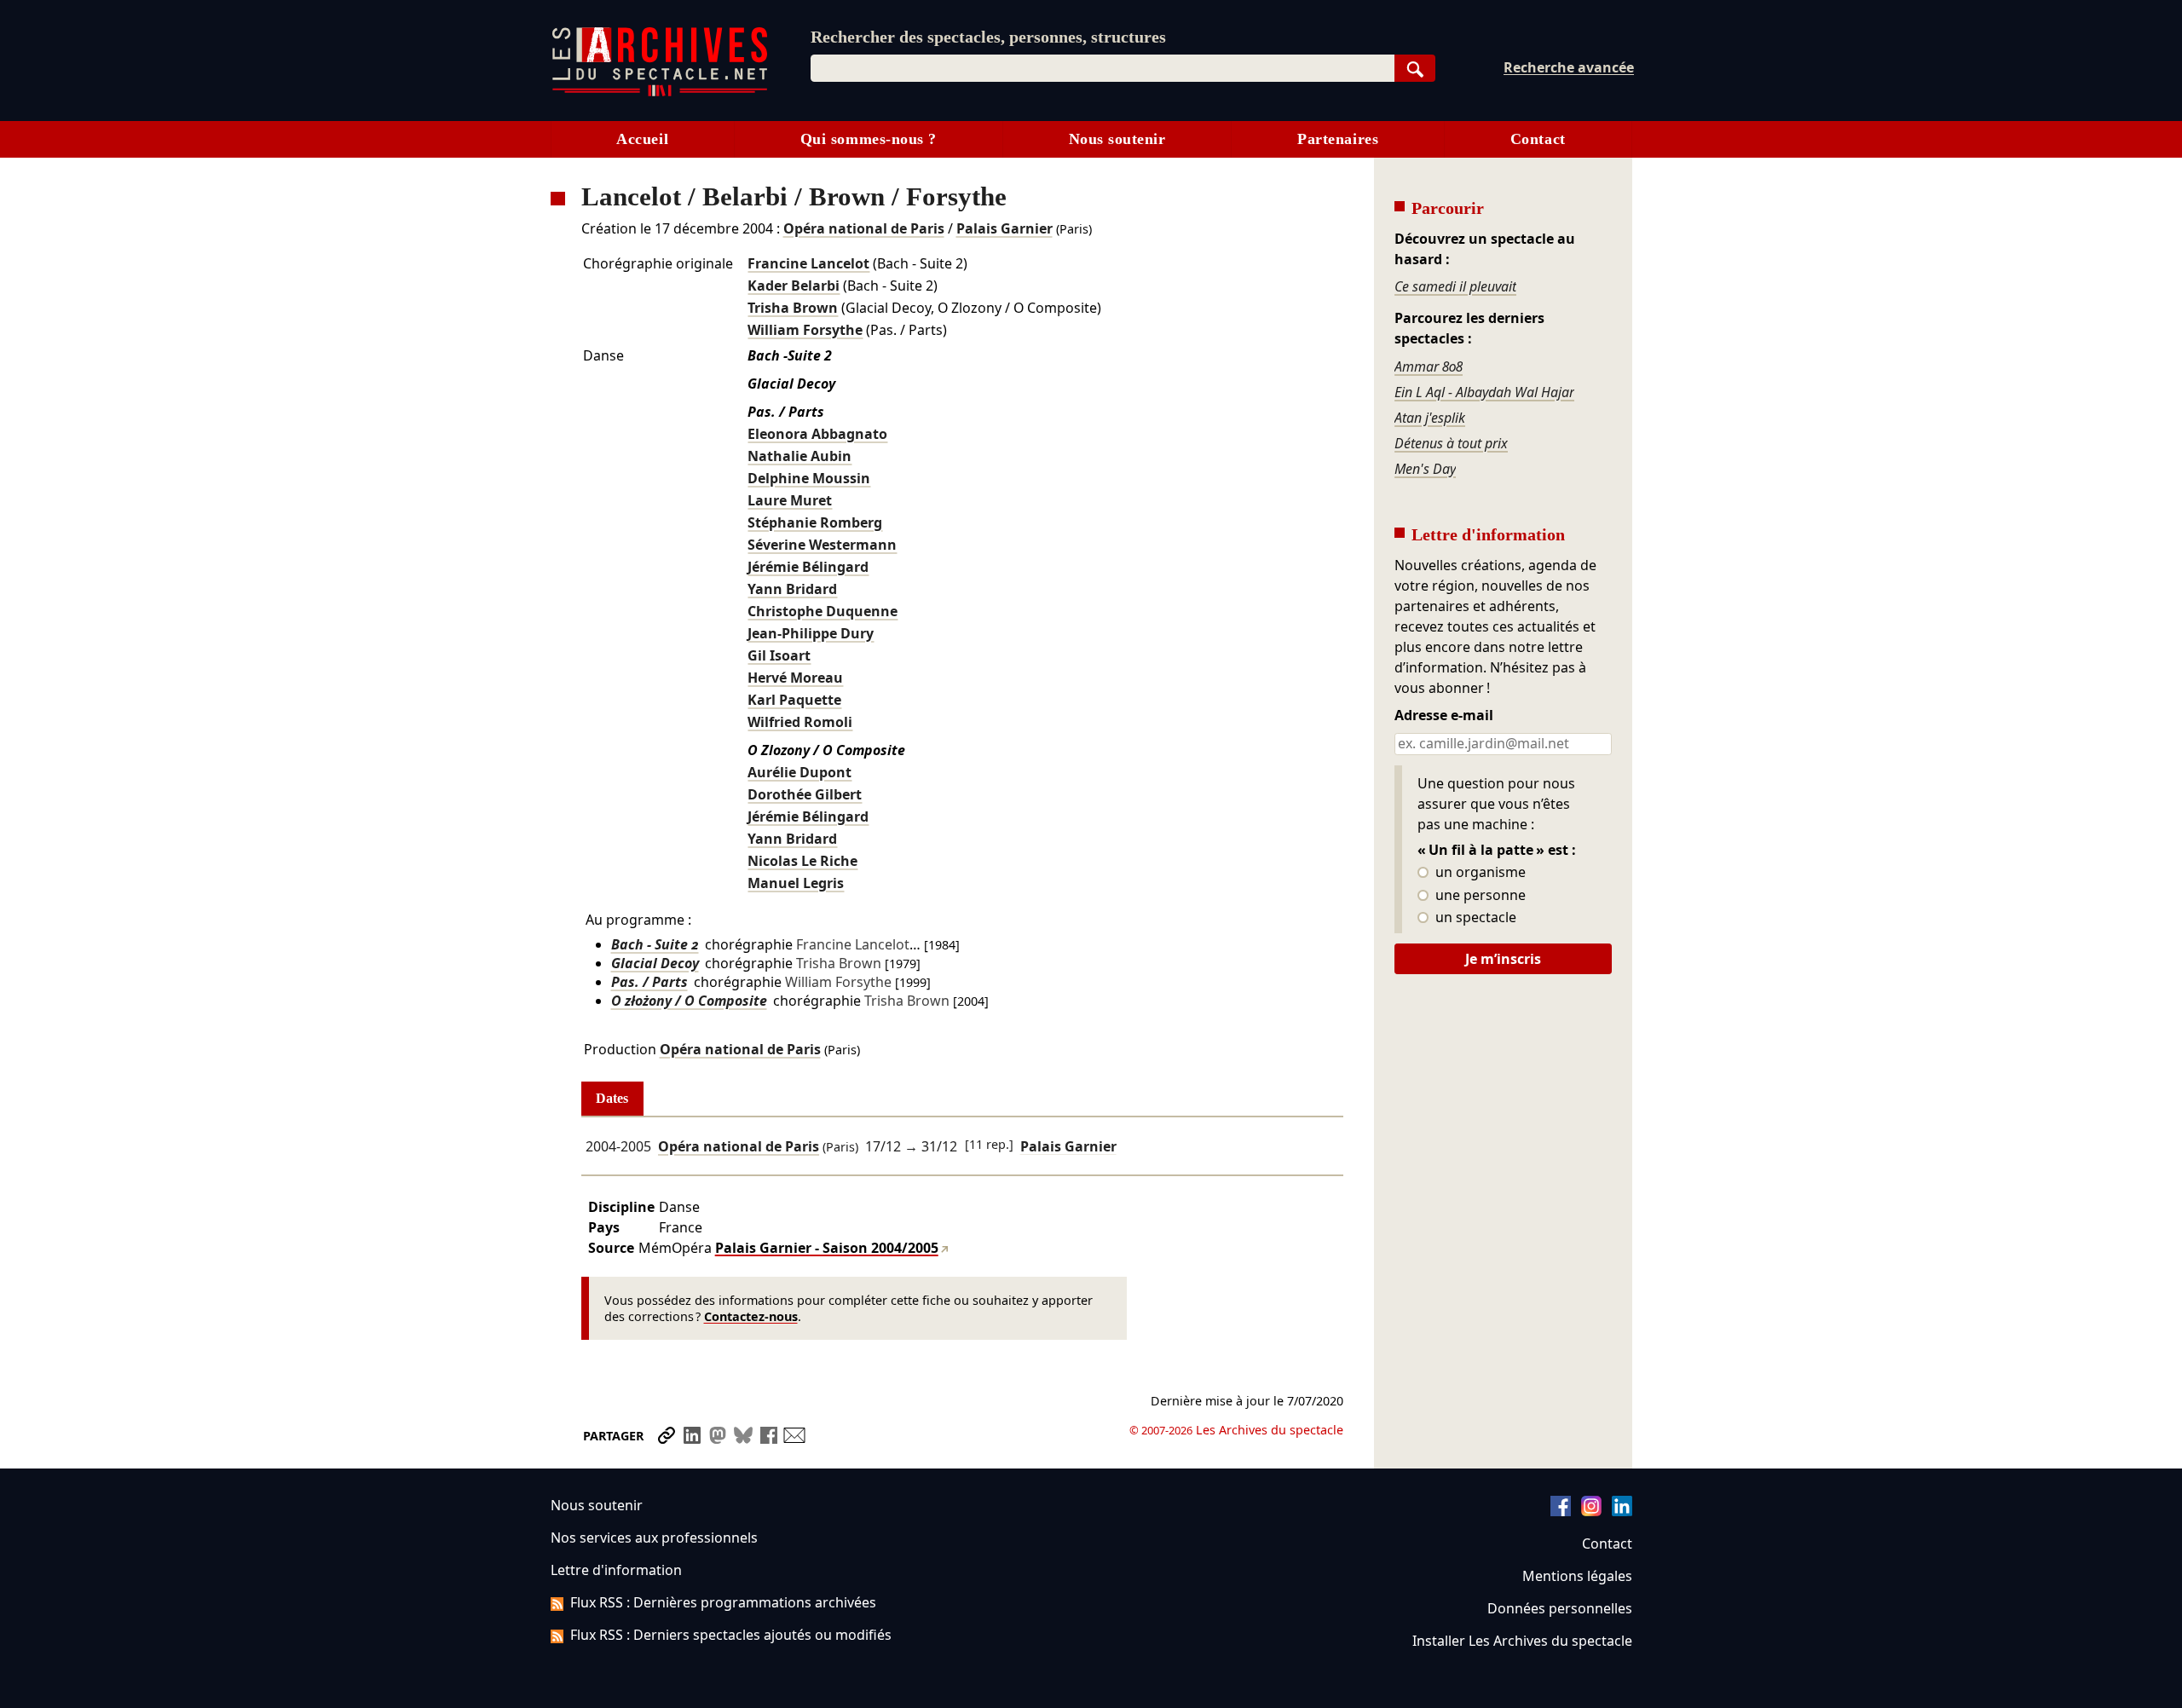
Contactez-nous (751, 1316)
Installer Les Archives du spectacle (1522, 1641)
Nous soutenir (1117, 139)
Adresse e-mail (1444, 716)
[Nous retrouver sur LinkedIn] (1622, 1511)
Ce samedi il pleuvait (1455, 286)
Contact (1538, 139)
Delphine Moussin (809, 478)
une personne (1479, 896)
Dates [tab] (612, 1098)
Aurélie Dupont (799, 772)
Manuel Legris (796, 883)
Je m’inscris (1503, 959)
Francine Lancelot (808, 263)
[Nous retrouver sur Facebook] (1561, 1511)
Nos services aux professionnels (654, 1538)
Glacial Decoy (655, 963)
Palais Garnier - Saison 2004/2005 (827, 1248)
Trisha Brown (793, 308)
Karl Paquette (794, 700)
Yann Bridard (792, 589)
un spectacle (1474, 918)
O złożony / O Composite (689, 1001)
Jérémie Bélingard (808, 567)
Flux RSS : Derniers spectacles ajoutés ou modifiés (731, 1635)
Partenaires (1338, 139)
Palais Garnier (1004, 228)
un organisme (1479, 873)
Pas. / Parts (649, 982)
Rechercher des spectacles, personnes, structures (988, 37)
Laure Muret (790, 500)
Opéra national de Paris (864, 228)
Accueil (642, 139)
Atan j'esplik (1430, 418)
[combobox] (1103, 68)
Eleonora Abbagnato (817, 434)
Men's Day (1425, 469)
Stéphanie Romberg (815, 522)
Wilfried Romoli (800, 722)
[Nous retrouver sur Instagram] (1591, 1511)
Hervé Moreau (795, 678)
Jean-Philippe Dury (811, 633)
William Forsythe (805, 330)
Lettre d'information (616, 1570)
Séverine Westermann (822, 545)
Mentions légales (1577, 1576)
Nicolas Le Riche (802, 861)
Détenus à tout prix (1451, 443)
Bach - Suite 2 (655, 944)
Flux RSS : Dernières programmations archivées (723, 1602)
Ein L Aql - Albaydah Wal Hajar (1484, 392)
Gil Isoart (779, 655)
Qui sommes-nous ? (869, 139)
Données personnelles (1560, 1608)
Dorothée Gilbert (805, 794)
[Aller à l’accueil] (660, 92)
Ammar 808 (1429, 366)
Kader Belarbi (794, 286)
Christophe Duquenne (823, 611)
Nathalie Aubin (799, 456)
